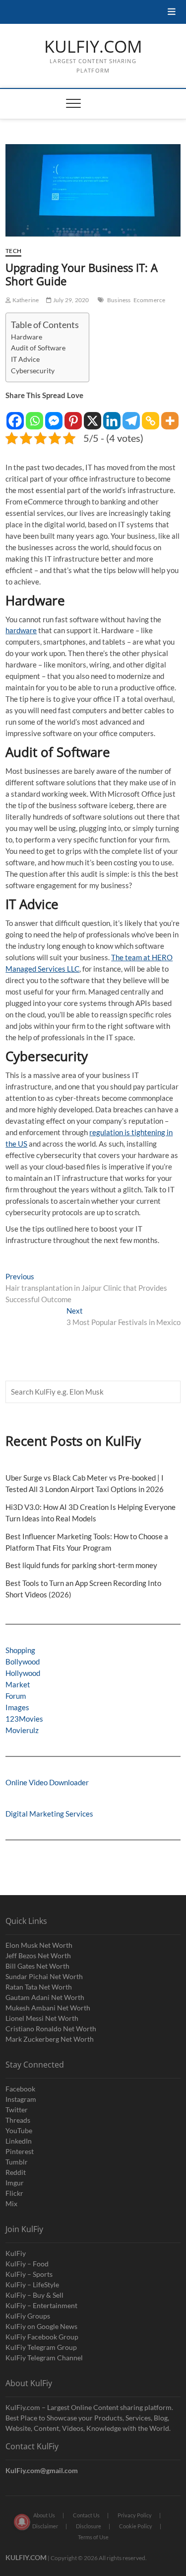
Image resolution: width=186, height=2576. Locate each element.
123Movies (24, 1719)
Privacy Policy (135, 2515)
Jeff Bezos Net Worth (38, 1955)
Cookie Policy (136, 2526)
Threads (18, 2120)
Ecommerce (150, 300)
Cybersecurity (33, 371)
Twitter (17, 2110)
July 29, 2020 (70, 300)
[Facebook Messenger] (54, 416)
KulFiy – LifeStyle (32, 2285)
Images (17, 1707)
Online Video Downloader (47, 1782)
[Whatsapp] (34, 416)
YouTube (19, 2130)
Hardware (27, 337)
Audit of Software (38, 348)
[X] (93, 416)
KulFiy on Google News (41, 2326)
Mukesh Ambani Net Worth (48, 2008)
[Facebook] (15, 416)
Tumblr (17, 2162)
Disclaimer (45, 2526)
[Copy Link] (151, 416)
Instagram (21, 2099)
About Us (44, 2515)
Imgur (15, 2183)
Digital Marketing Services (49, 1814)
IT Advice (25, 359)
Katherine (25, 300)
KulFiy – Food (27, 2264)
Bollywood (23, 1662)
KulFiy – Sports (29, 2274)
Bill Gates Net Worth (37, 1966)
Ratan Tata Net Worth (39, 1987)
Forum (16, 1696)
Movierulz (22, 1730)
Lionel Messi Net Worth (42, 2018)
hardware (21, 630)
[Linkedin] (112, 416)
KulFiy (16, 2253)
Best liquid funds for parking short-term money (81, 1565)
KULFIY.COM (93, 47)
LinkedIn (19, 2141)
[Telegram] (131, 416)
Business (119, 300)
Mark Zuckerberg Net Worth (50, 2039)
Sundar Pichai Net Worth (44, 1976)
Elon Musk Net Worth (39, 1945)
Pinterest (20, 2151)
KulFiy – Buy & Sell (34, 2295)
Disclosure (89, 2526)
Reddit (16, 2172)
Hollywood (23, 1673)
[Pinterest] (73, 416)
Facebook (20, 2089)
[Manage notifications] (22, 2522)
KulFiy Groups (28, 2316)
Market (18, 1684)
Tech (13, 251)
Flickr (14, 2193)
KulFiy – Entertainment (41, 2305)
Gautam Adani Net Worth (45, 1997)
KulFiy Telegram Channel (44, 2358)
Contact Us (86, 2515)
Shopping (20, 1650)
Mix (11, 2203)
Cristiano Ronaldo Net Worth (51, 2029)
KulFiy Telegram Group (41, 2347)
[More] (170, 416)
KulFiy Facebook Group (42, 2337)
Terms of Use (93, 2537)
